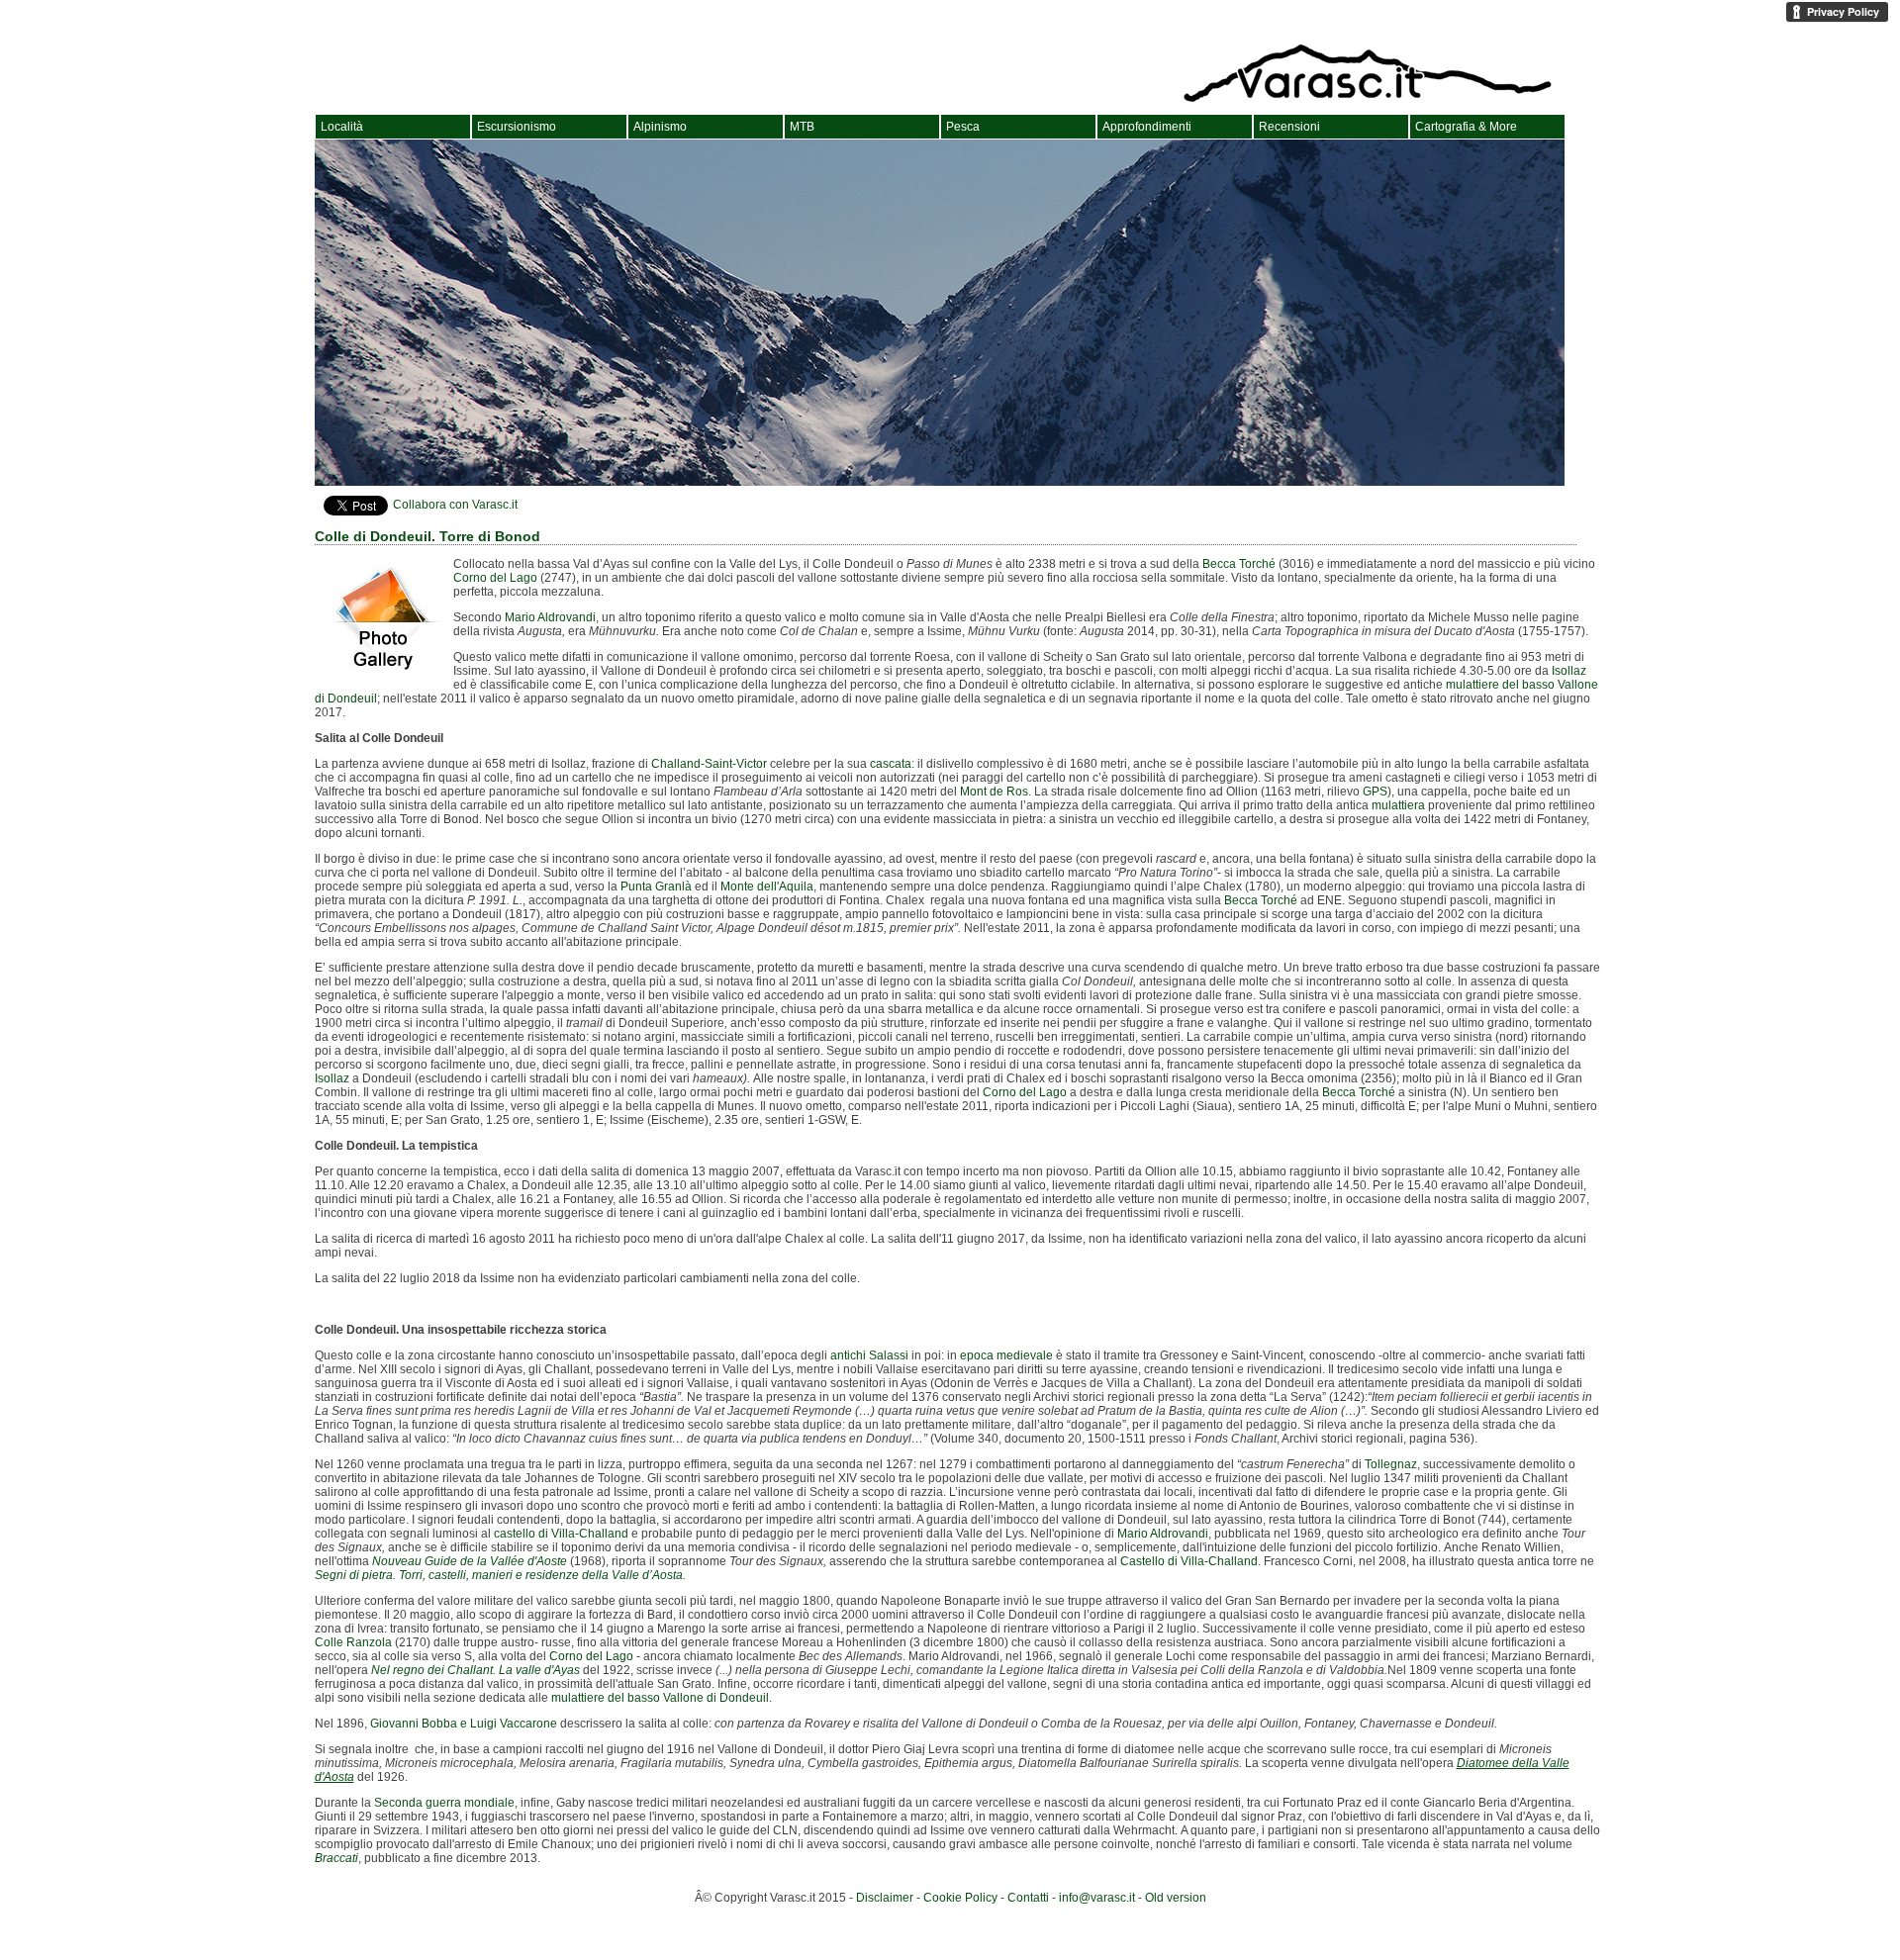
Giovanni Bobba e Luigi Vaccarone (464, 1724)
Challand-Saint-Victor (709, 764)
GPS (1375, 792)
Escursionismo (517, 127)
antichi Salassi (869, 1355)
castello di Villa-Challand (561, 1534)
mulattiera (1398, 805)
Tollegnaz (1391, 1464)
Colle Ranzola (353, 1642)
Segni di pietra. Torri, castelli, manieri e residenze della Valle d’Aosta (499, 1575)
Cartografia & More (1466, 127)
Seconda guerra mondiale (444, 1803)
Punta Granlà (656, 887)
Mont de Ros (994, 792)
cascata (891, 764)
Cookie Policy (960, 1898)
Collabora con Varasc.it (455, 505)
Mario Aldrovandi (550, 617)
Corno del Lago (495, 578)
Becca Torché (1239, 564)
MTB (802, 127)
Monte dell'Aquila (767, 887)
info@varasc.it (1097, 1898)
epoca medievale (1006, 1355)
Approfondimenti (1147, 127)
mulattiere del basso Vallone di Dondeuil (660, 1698)
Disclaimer (885, 1898)
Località (342, 127)
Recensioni (1289, 127)
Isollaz (1569, 671)
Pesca (963, 127)
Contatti (1028, 1898)
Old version (1176, 1898)
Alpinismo (660, 127)
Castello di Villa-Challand (1189, 1561)
